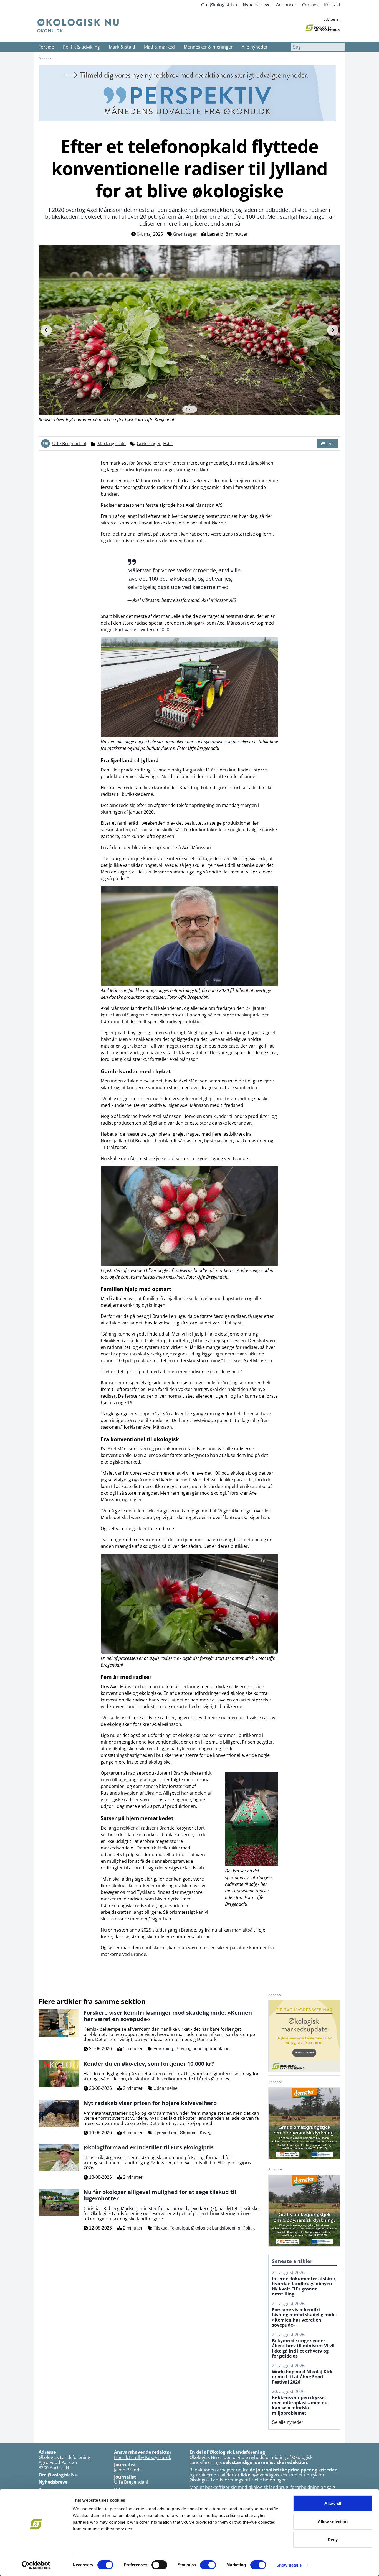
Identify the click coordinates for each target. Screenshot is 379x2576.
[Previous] (46, 330)
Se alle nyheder (287, 2422)
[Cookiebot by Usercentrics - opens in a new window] (36, 2565)
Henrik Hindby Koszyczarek (142, 2457)
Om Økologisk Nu (219, 5)
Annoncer (286, 5)
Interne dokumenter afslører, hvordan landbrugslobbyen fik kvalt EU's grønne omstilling (304, 2286)
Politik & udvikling (81, 47)
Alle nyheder (255, 47)
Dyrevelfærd (166, 2133)
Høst (168, 444)
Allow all (333, 2503)
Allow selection (333, 2522)
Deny (333, 2540)
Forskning (163, 2049)
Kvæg (206, 2133)
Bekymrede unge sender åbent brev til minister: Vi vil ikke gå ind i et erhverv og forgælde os (303, 2348)
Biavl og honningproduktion (202, 2049)
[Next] (333, 330)
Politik (249, 2228)
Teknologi (179, 2228)
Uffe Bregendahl (69, 444)
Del (330, 444)
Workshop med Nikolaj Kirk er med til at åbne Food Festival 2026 (302, 2377)
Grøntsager (185, 234)
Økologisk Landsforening (216, 2228)
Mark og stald (112, 444)
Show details (289, 2565)
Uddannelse (166, 2088)
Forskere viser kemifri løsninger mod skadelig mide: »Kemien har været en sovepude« (304, 2317)
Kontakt (332, 5)
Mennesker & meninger (208, 47)
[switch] (159, 2565)
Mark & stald (122, 47)
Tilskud (161, 2228)
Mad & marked (159, 47)
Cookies (310, 5)
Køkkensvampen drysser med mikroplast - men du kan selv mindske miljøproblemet (300, 2405)
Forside (46, 47)
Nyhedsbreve (257, 5)
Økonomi (189, 2133)
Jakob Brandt (127, 2470)
